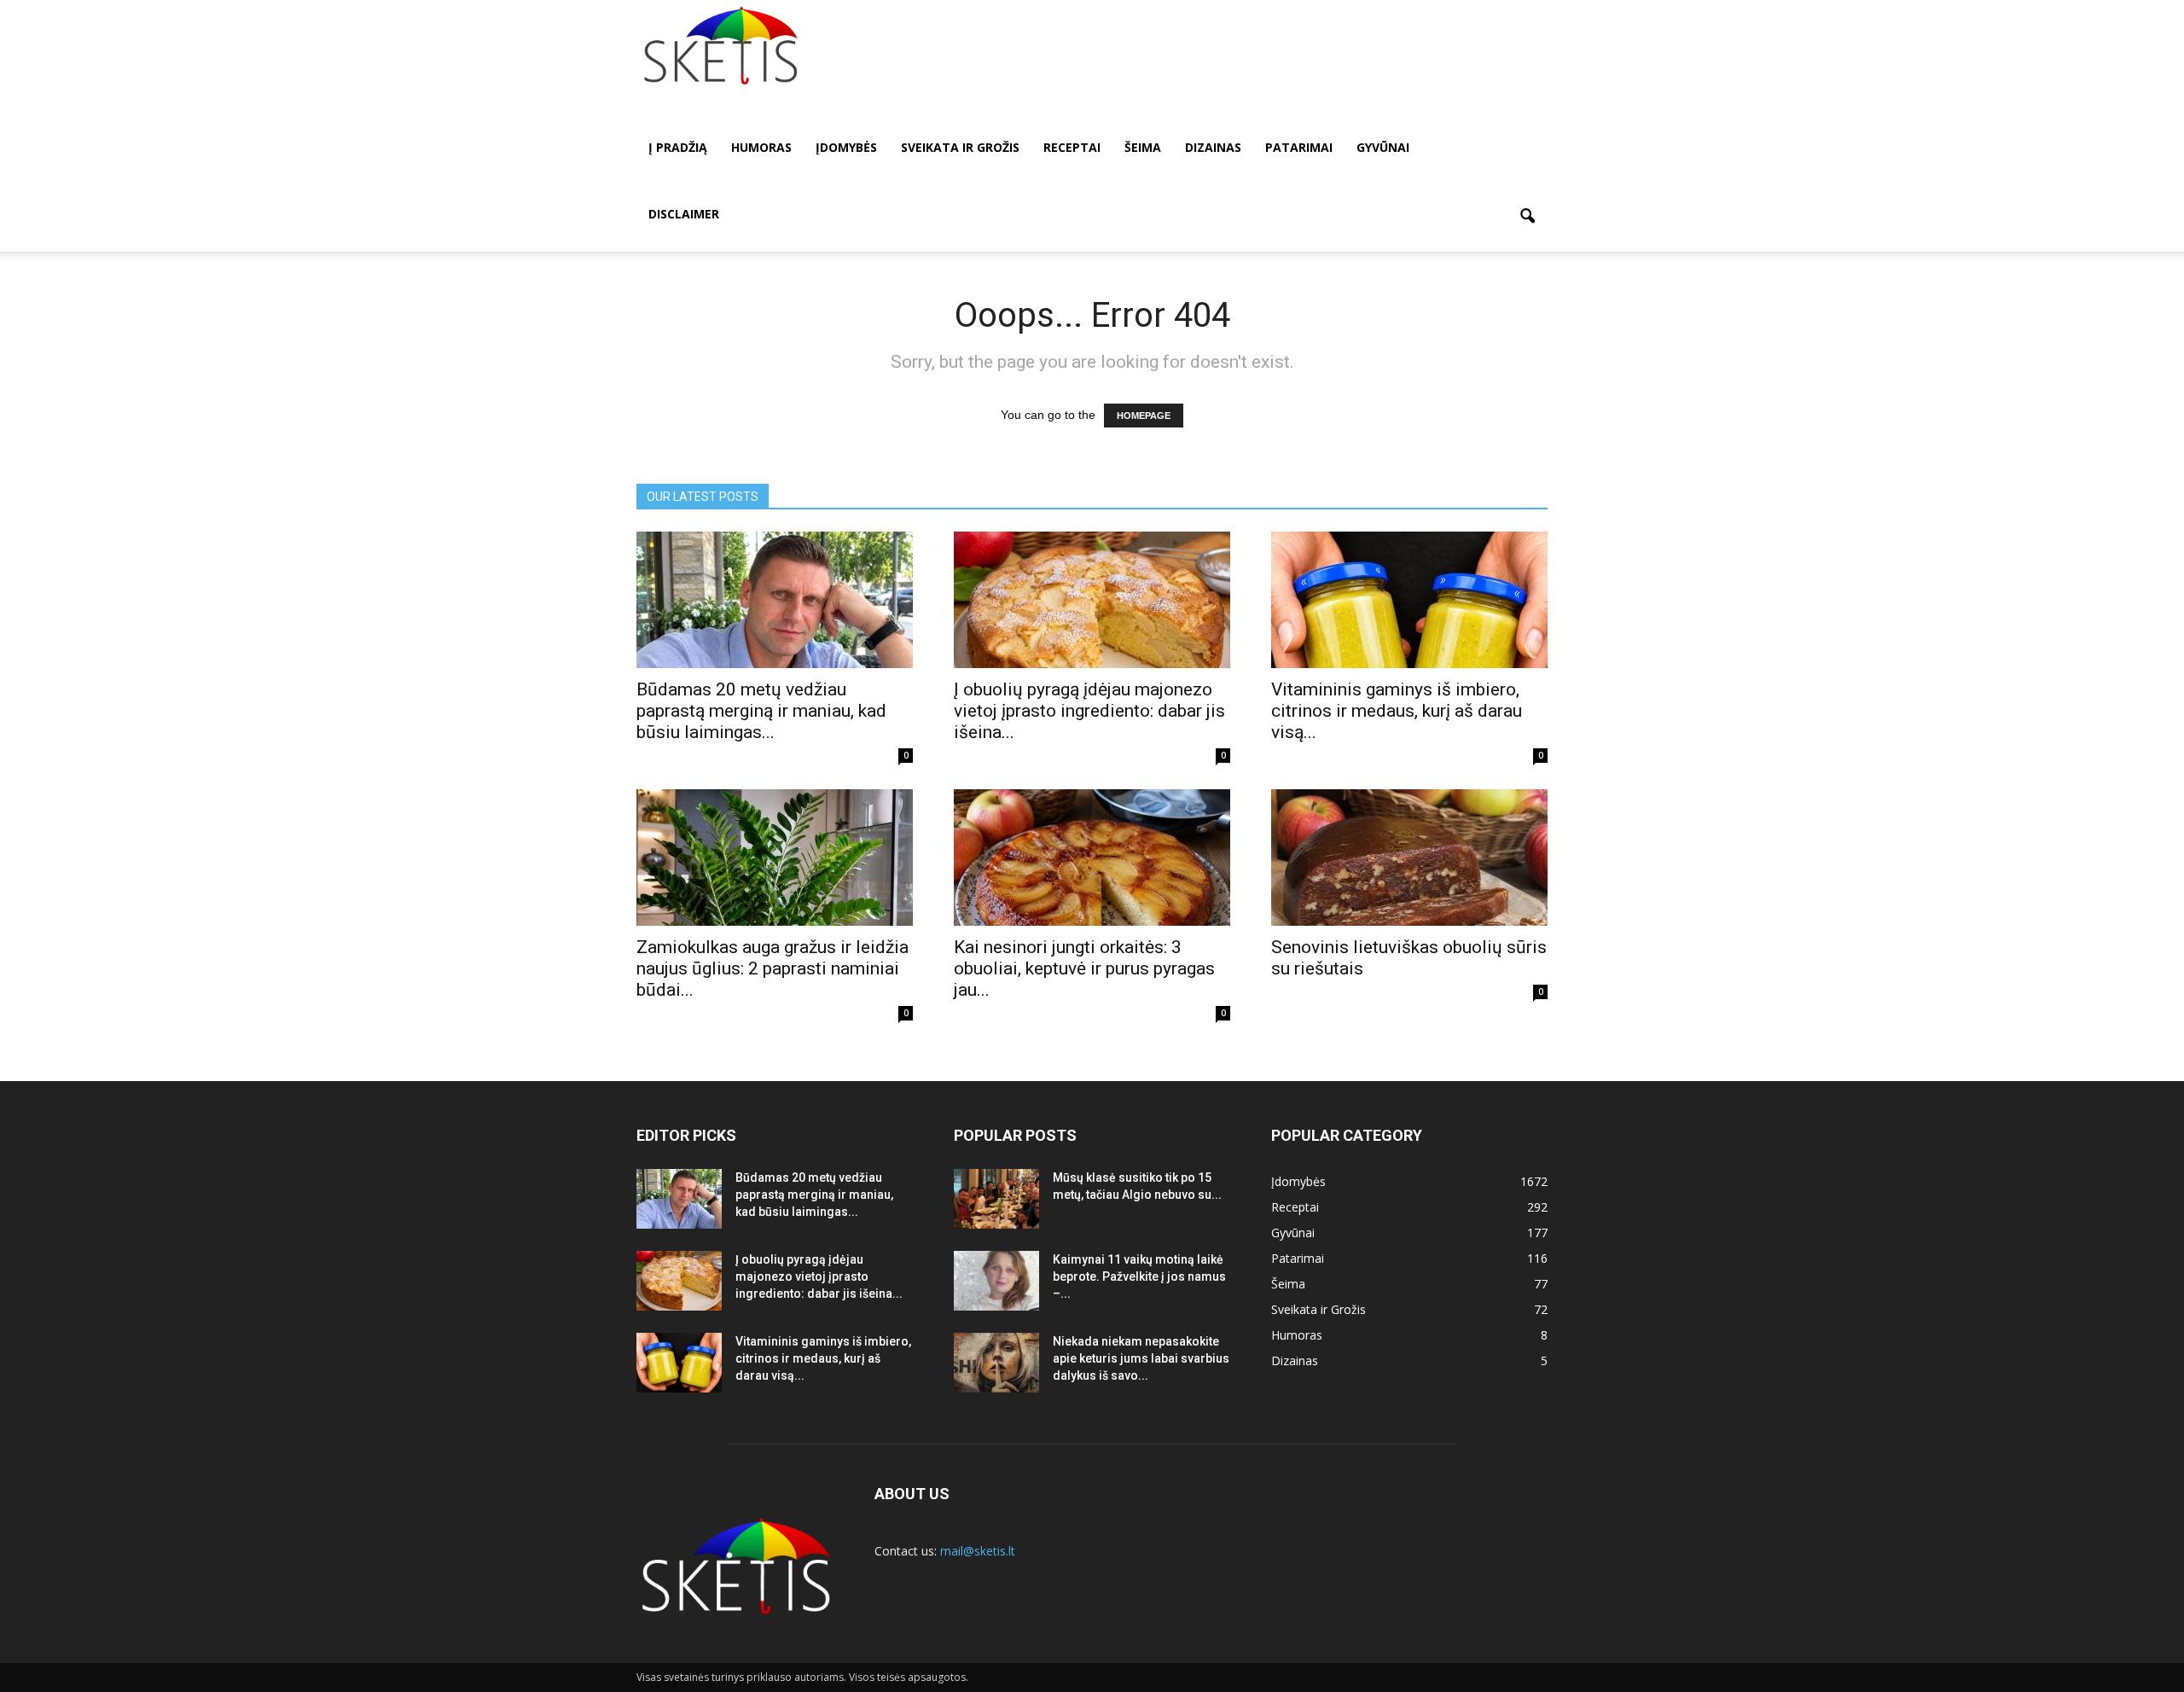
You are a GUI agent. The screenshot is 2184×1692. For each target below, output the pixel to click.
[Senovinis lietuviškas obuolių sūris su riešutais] (1409, 858)
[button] (1527, 217)
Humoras (761, 147)
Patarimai (1299, 147)
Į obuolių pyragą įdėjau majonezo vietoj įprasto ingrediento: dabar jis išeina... (1089, 711)
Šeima (1143, 147)
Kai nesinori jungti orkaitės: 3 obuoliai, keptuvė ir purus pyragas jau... (1084, 968)
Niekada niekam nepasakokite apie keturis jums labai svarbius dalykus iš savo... (1141, 1358)
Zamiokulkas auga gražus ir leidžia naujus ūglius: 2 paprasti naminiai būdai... (773, 968)
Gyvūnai (1383, 147)
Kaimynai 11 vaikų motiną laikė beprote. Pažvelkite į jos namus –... (1139, 1276)
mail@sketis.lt (978, 1551)
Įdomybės (846, 147)
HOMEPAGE (1144, 416)
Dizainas (1213, 147)
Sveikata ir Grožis (960, 147)
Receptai (1072, 147)
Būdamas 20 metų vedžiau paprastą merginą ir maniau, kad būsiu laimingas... (761, 711)
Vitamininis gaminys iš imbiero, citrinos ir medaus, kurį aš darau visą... (1397, 711)
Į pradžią (678, 147)
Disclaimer (684, 214)
